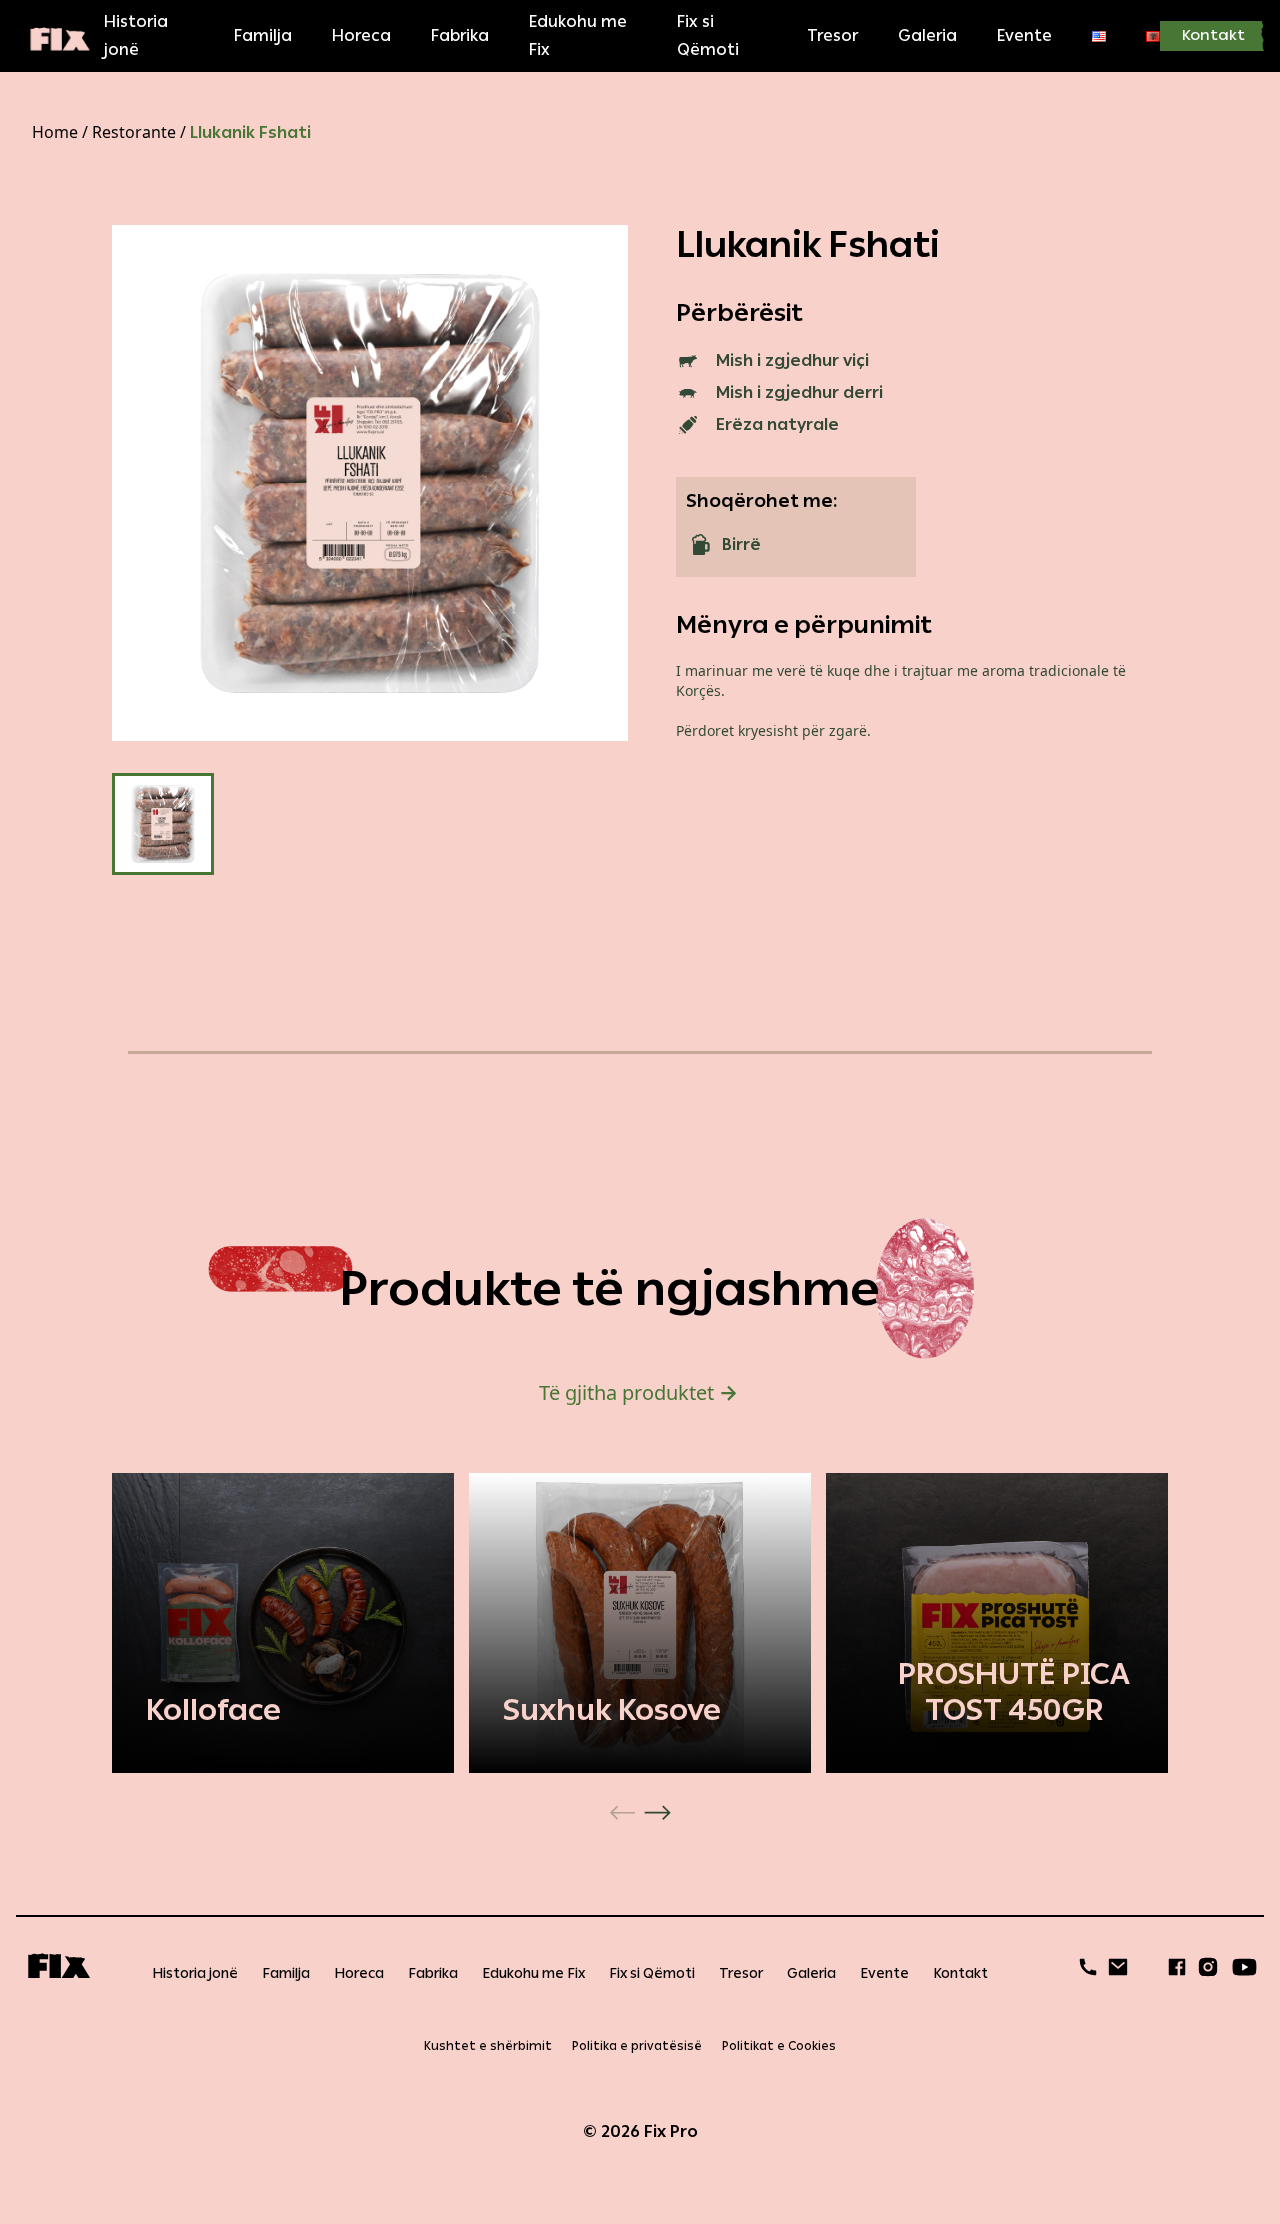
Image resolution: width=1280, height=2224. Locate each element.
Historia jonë (136, 35)
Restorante (134, 132)
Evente (1024, 35)
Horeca (361, 35)
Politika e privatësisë (637, 2046)
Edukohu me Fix (578, 35)
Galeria (927, 35)
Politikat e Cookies (779, 2046)
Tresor (832, 35)
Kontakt (1213, 35)
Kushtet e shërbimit (488, 2046)
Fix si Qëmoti (708, 35)
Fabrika (460, 35)
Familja (263, 35)
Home (55, 132)
